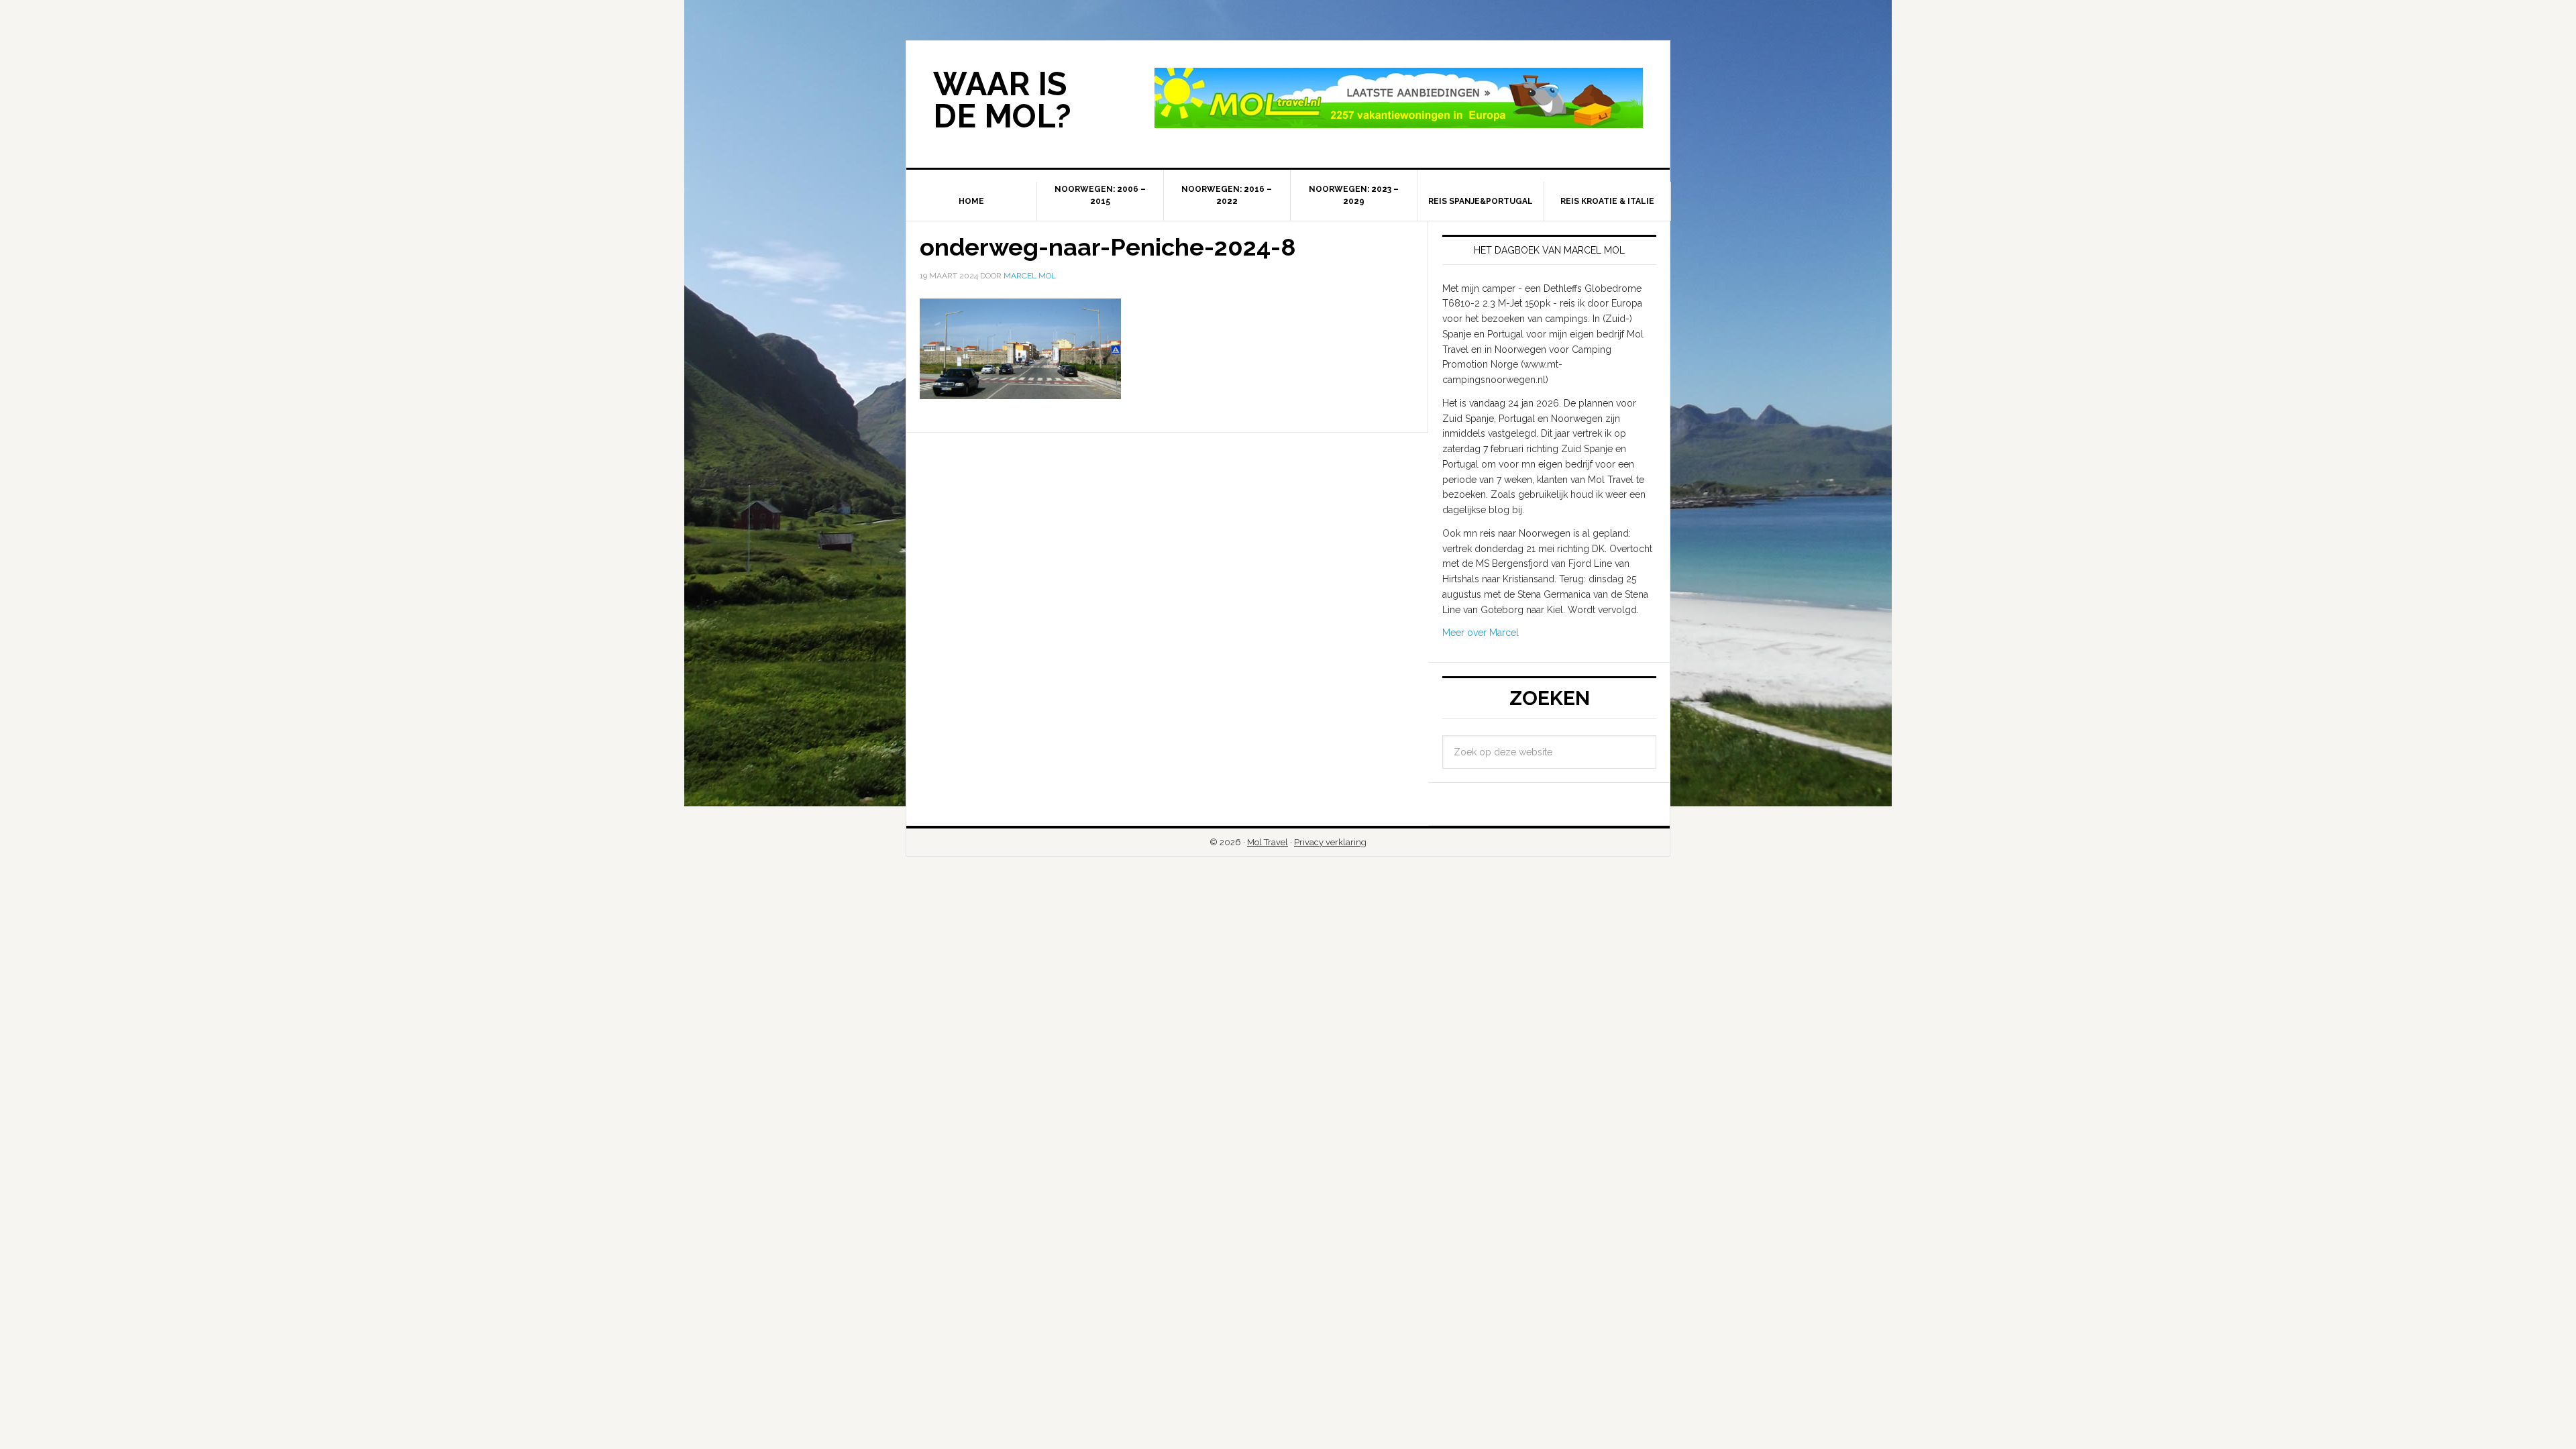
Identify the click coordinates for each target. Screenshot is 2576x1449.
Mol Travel (1268, 842)
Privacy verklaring (1330, 842)
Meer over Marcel (1481, 633)
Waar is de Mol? (1002, 100)
